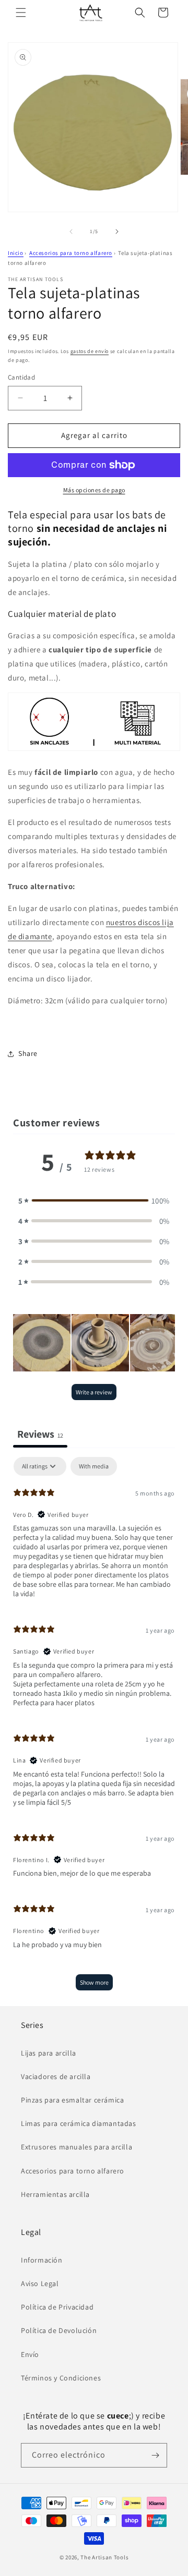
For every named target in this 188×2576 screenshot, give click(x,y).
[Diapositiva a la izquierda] (71, 232)
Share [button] (28, 1053)
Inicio (16, 253)
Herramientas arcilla (55, 2194)
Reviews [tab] (40, 1434)
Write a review (94, 1392)
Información (42, 2260)
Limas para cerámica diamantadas (79, 2123)
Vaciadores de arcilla (56, 2076)
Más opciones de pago (94, 490)
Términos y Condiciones (61, 2378)
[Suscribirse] (155, 2455)
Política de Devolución (59, 2330)
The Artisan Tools (104, 2557)
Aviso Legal (40, 2283)
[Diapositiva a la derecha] (117, 232)
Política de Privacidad (57, 2307)
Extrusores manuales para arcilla (77, 2147)
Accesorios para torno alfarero (71, 253)
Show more (94, 1982)
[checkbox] (94, 1466)
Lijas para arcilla (49, 2053)
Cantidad (21, 377)
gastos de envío (90, 351)
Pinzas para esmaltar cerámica (72, 2100)
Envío (30, 2354)
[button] (21, 13)
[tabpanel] (94, 1729)
